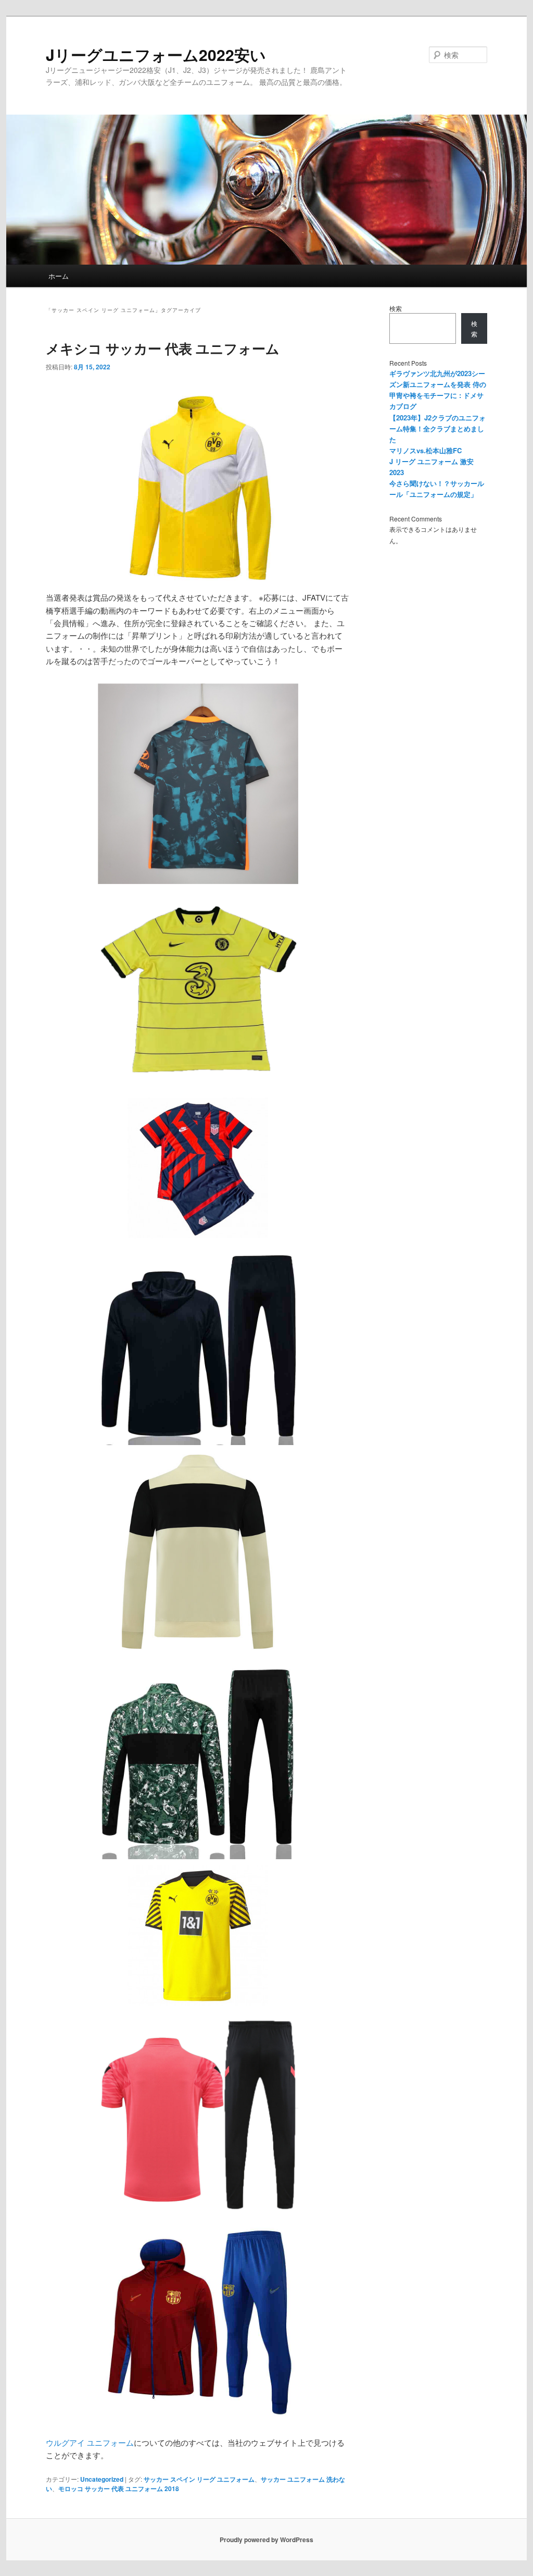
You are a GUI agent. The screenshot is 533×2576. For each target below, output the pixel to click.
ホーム (59, 276)
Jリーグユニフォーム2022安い (156, 54)
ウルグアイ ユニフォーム (90, 2442)
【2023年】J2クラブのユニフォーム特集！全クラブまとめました (437, 428)
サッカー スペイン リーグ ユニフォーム (199, 2479)
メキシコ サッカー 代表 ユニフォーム (163, 348)
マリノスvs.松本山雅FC (426, 450)
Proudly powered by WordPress (266, 2540)
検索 (396, 308)
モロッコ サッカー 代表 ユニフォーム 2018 (119, 2488)
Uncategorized (102, 2479)
